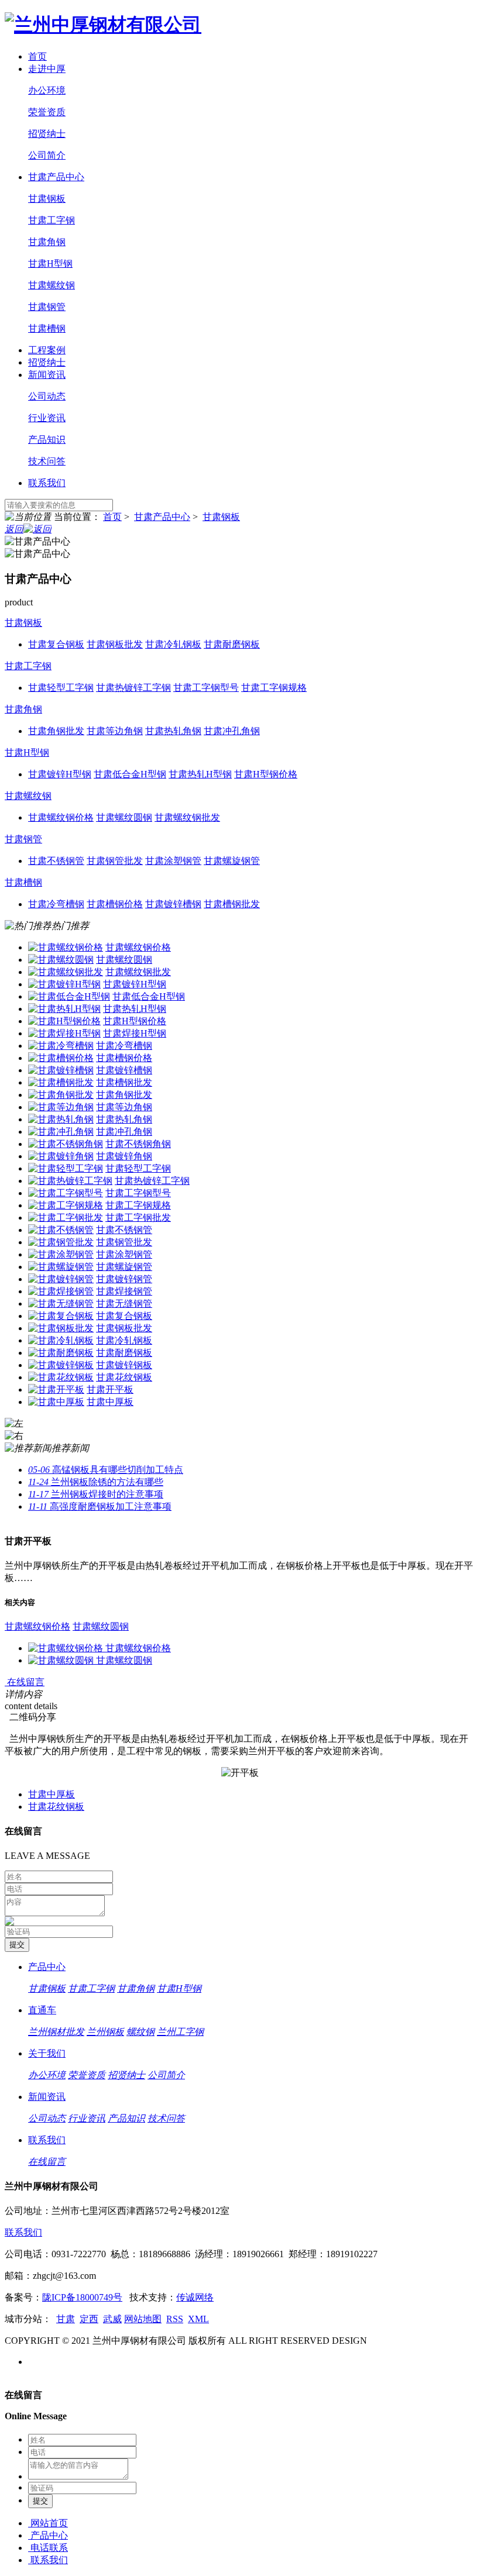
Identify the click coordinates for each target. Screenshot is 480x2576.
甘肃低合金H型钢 (149, 996)
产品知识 (47, 440)
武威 (112, 2319)
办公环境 (47, 90)
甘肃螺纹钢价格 (138, 947)
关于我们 (47, 2053)
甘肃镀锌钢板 (124, 1365)
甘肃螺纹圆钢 (124, 960)
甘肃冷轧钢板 (124, 1340)
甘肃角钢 (47, 242)
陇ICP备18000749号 (82, 2297)
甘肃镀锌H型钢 (135, 984)
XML (198, 2319)
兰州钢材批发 (56, 2032)
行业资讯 (47, 418)
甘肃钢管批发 (124, 1242)
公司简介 (47, 155)
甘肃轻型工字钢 (138, 1168)
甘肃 (66, 2319)
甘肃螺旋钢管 (124, 1267)
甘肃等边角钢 (124, 1107)
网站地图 (143, 2319)
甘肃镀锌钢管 (124, 1279)
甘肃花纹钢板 (124, 1377)
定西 (89, 2319)
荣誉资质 (47, 112)
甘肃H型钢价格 (135, 1021)
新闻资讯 (47, 375)
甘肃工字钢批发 (138, 1218)
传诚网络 (195, 2297)
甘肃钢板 (47, 199)
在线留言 (25, 1682)
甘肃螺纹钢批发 (138, 972)
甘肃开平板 (110, 1389)
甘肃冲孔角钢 (124, 1132)
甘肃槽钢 (47, 328)
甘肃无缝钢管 (124, 1304)
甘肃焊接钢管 (124, 1291)
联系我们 (47, 483)
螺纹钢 (140, 2032)
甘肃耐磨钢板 (124, 1353)
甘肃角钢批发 (124, 1095)
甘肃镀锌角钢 (124, 1156)
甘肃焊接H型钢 (135, 1033)
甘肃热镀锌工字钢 (152, 1181)
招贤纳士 (47, 134)
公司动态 (47, 396)
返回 (14, 529)
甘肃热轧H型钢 (135, 1009)
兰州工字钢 (180, 2032)
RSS (175, 2319)
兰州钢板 (105, 2032)
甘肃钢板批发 (124, 1328)
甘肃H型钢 (50, 264)
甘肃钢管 (47, 307)
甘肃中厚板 (110, 1402)
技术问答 (47, 461)
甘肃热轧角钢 (124, 1119)
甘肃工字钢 (52, 220)
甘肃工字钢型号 (138, 1193)
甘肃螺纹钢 (52, 285)
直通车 (42, 2010)
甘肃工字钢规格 (138, 1205)
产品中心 (47, 1967)
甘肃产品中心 (56, 177)
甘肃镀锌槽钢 (124, 1070)
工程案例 (47, 350)
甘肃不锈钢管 (124, 1230)
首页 (37, 56)
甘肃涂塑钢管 (124, 1254)
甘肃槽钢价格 (124, 1058)
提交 (40, 2501)
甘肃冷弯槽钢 (124, 1046)
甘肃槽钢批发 (124, 1082)
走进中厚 (47, 69)
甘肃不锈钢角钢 (138, 1144)
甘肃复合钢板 (124, 1316)
